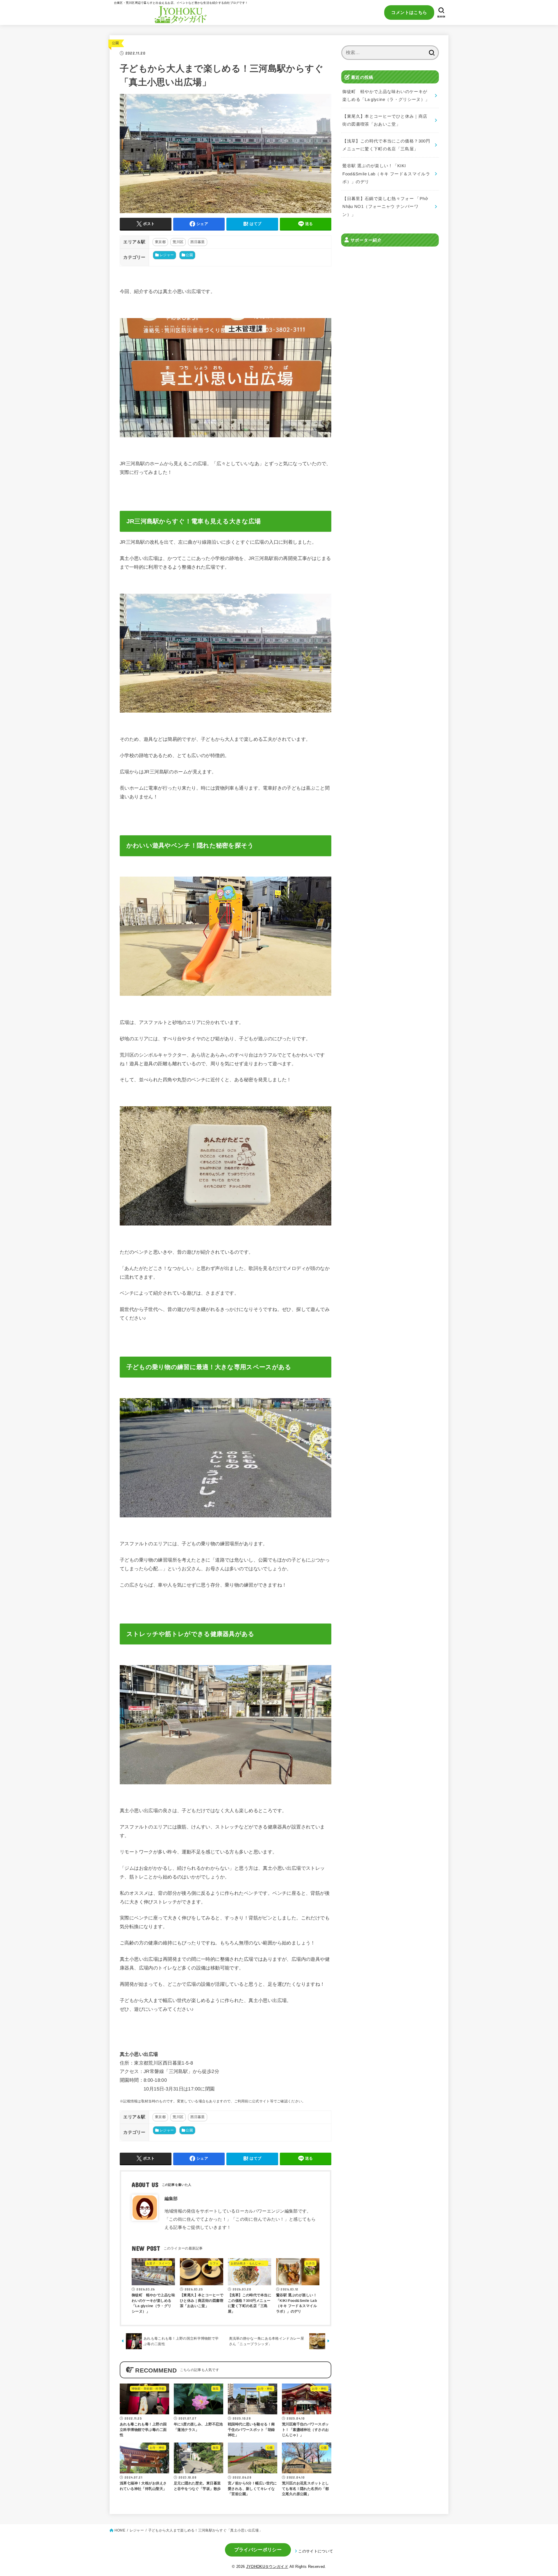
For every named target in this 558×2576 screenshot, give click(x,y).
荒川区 (178, 242)
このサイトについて (316, 2551)
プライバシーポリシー (258, 2550)
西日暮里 (197, 242)
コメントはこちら (409, 12)
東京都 (160, 242)
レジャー (167, 255)
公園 (116, 43)
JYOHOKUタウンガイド (267, 2567)
